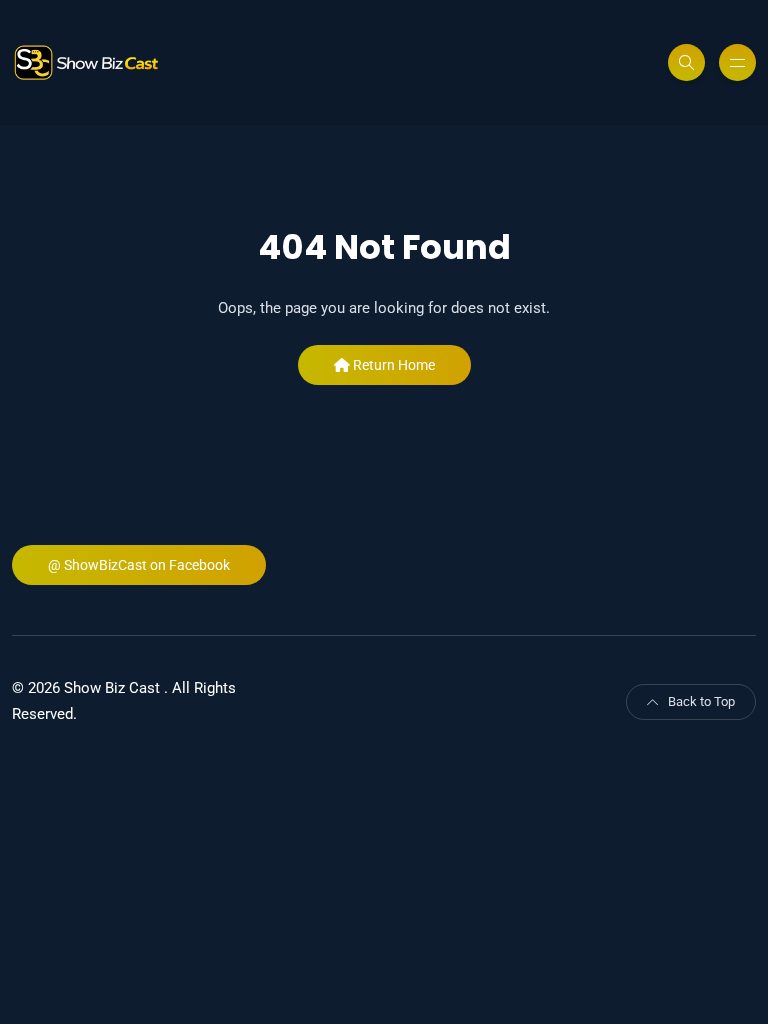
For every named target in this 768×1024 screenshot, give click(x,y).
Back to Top (701, 701)
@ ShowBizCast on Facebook (139, 565)
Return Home (392, 365)
